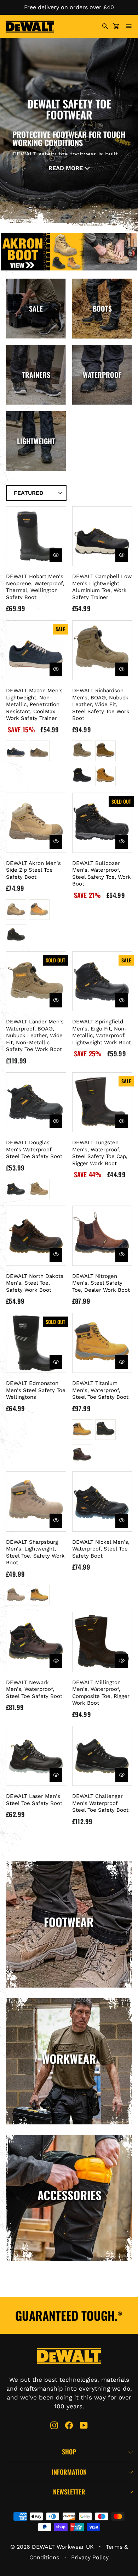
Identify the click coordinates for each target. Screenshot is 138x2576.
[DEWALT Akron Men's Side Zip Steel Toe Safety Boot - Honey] (39, 910)
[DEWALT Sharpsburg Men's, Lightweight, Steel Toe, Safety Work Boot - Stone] (16, 1595)
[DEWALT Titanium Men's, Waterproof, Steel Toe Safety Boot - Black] (105, 1430)
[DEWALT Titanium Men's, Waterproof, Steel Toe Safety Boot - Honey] (82, 1430)
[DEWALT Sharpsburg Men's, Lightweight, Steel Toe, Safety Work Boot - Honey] (39, 1595)
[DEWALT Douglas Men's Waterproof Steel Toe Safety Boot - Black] (16, 1189)
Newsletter (69, 2492)
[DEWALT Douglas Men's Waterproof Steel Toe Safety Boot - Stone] (39, 1189)
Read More (67, 168)
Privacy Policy (90, 2557)
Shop (69, 2452)
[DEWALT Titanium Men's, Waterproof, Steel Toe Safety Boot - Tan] (82, 1455)
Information (69, 2472)
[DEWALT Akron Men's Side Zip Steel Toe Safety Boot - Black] (16, 935)
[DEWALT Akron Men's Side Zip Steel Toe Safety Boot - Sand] (16, 910)
